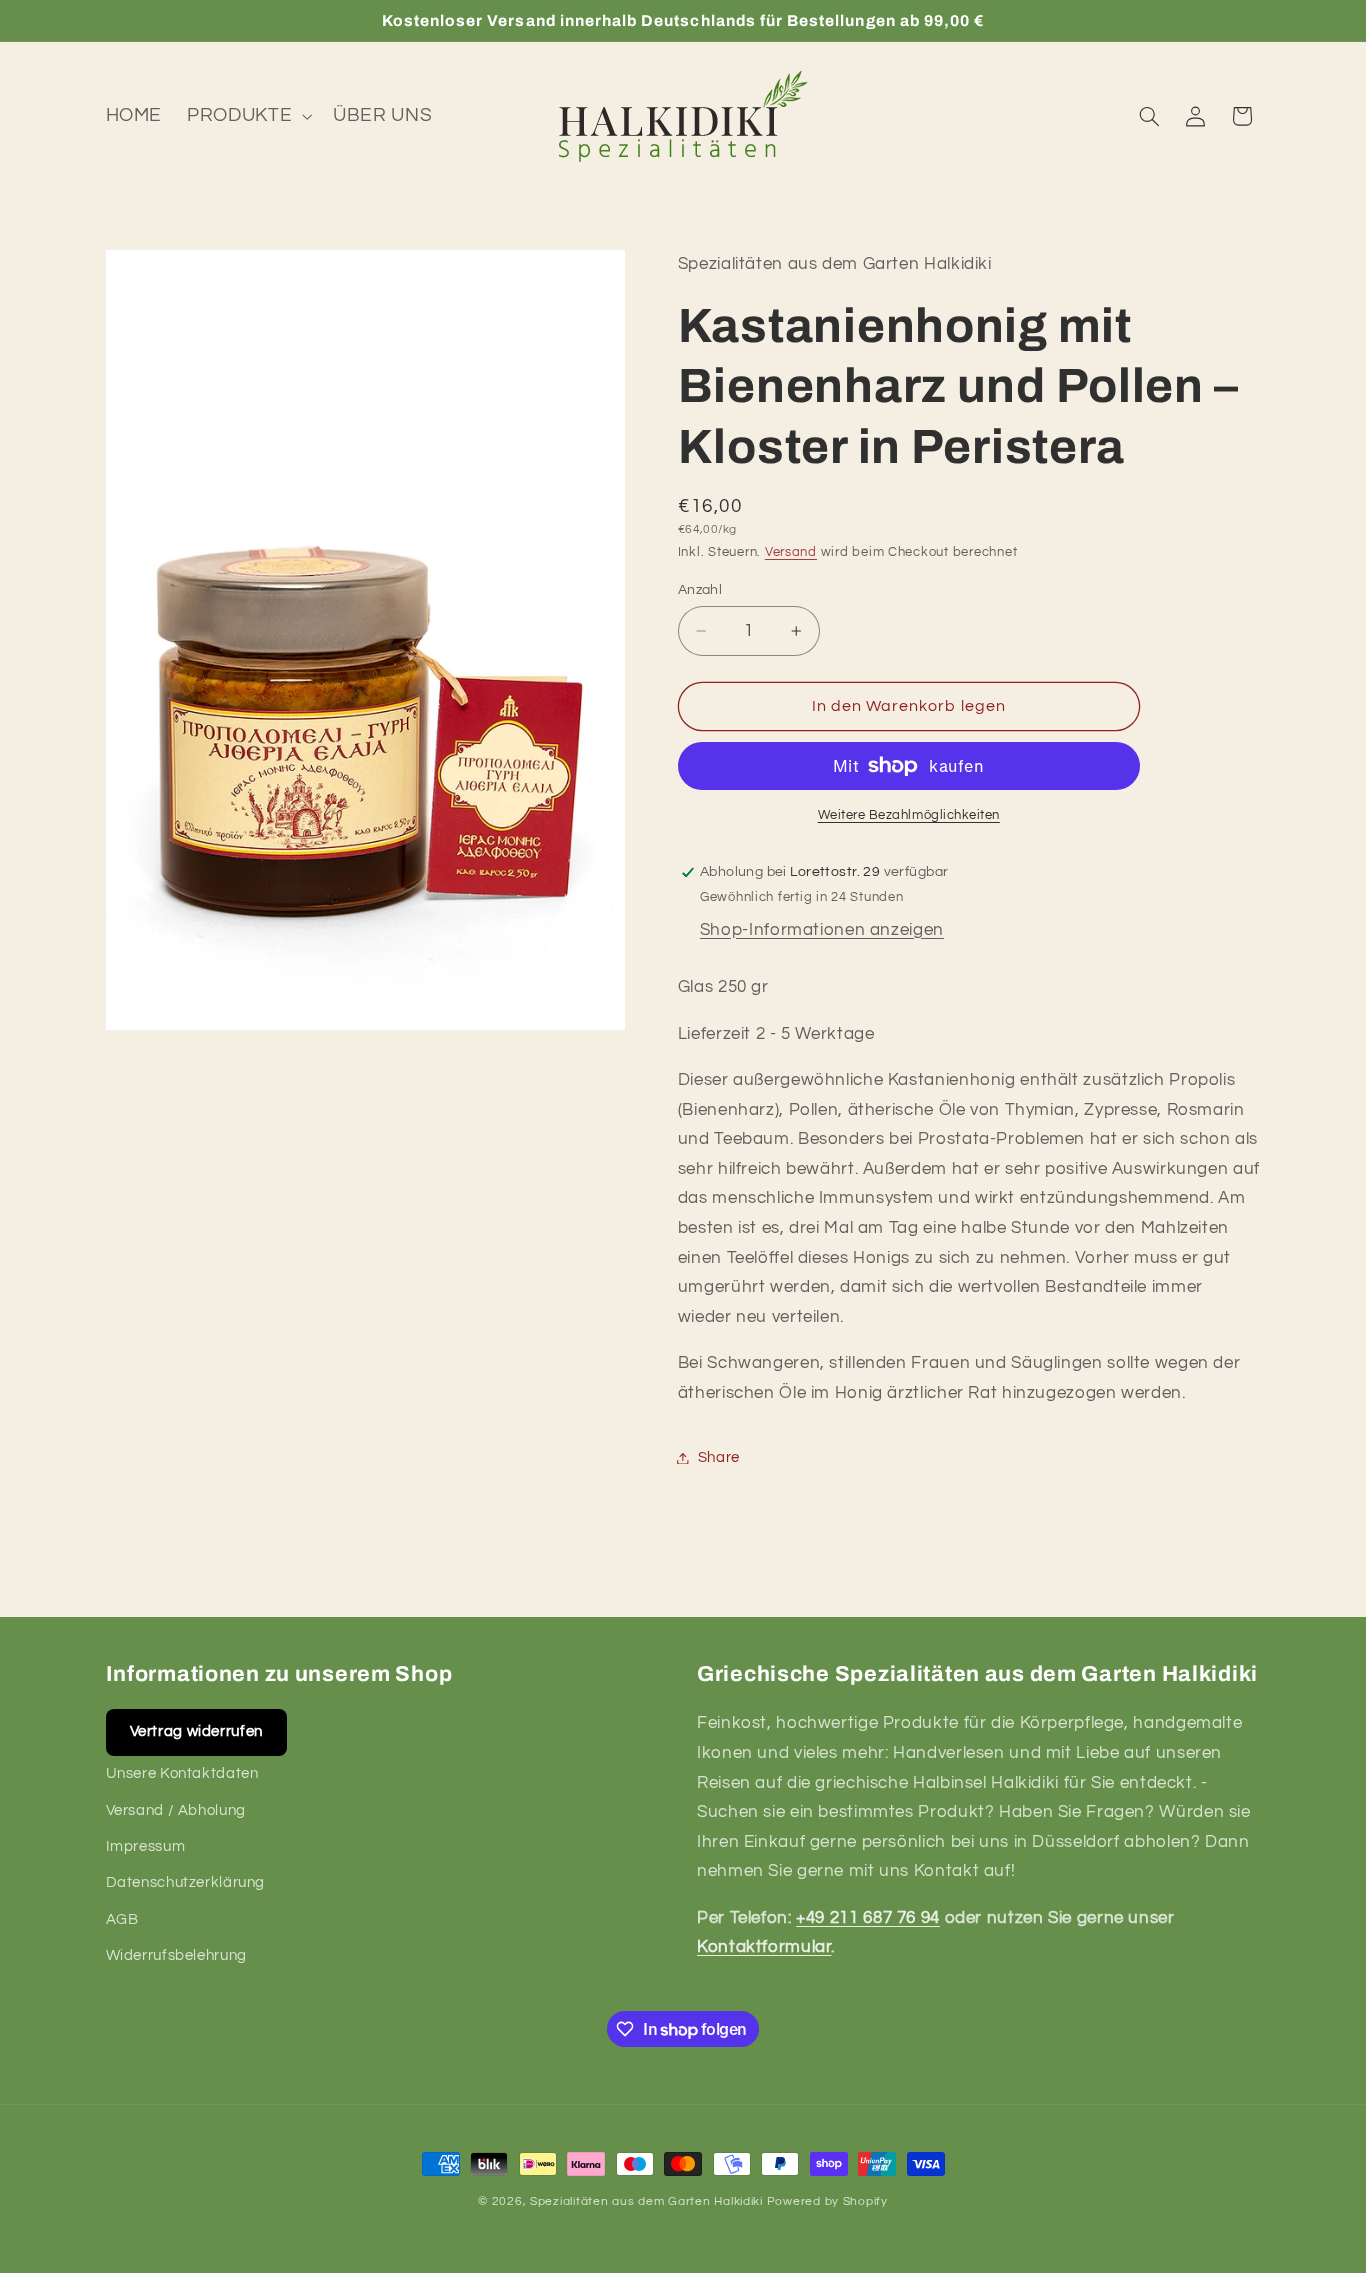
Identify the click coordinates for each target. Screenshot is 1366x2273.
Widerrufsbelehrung (176, 1955)
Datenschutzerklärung (186, 1882)
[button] (248, 115)
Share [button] (719, 1457)
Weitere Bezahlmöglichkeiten (909, 815)
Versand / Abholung (176, 1810)
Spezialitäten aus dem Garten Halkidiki (646, 2201)
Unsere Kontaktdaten (182, 1773)
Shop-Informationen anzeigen (822, 930)
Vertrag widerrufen (196, 1731)
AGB (122, 1919)
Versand (791, 552)
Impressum (146, 1846)
